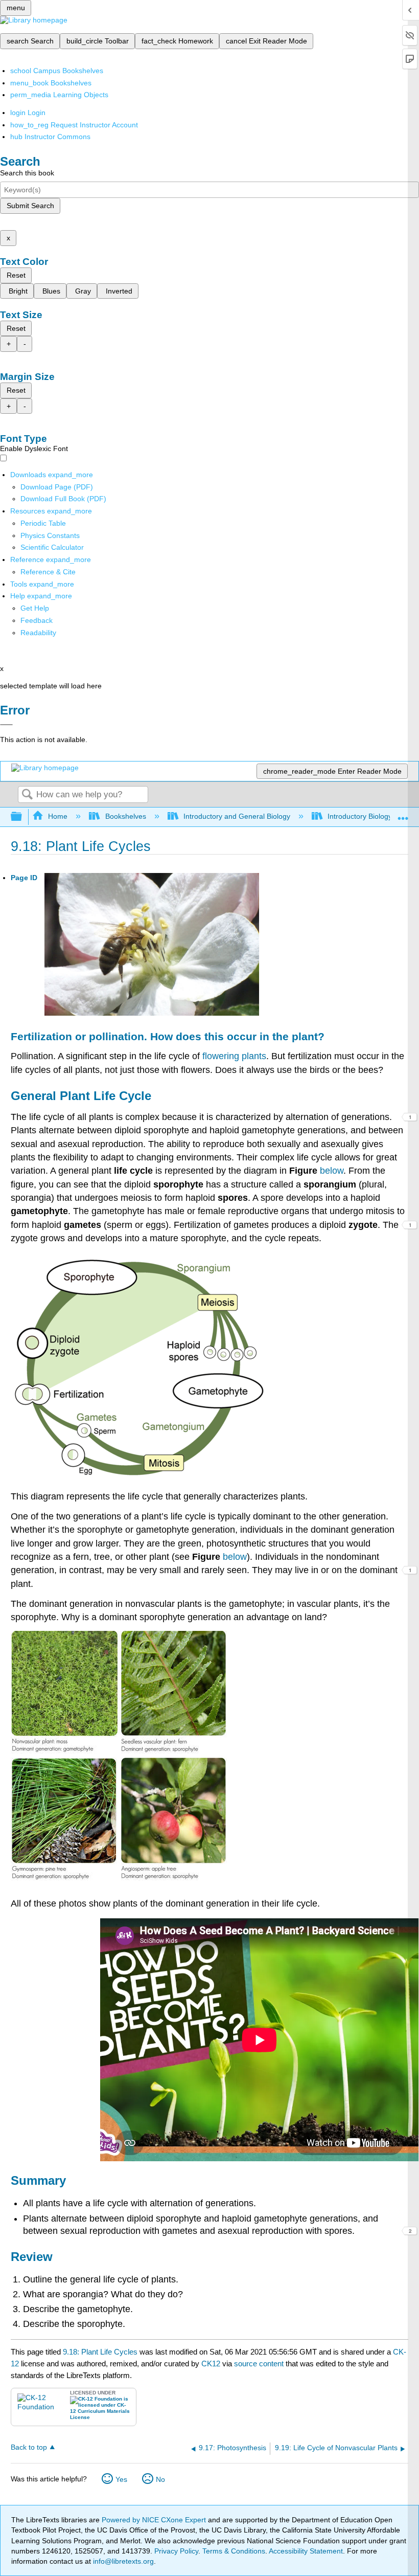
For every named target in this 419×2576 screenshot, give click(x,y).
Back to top (29, 2447)
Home (58, 816)
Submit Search (30, 206)
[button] (37, 620)
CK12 (211, 2364)
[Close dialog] (6, 725)
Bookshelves (125, 816)
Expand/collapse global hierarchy (23, 817)
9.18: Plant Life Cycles (100, 2352)
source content (259, 2364)
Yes (121, 2479)
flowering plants (234, 1056)
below (332, 1171)
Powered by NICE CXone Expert (155, 2520)
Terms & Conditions (234, 2551)
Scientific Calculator (52, 547)
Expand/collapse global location (403, 814)
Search (27, 795)
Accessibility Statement (306, 2551)
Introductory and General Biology (237, 816)
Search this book (27, 173)
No (160, 2479)
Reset (16, 275)
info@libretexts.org (122, 2561)
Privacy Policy (176, 2551)
